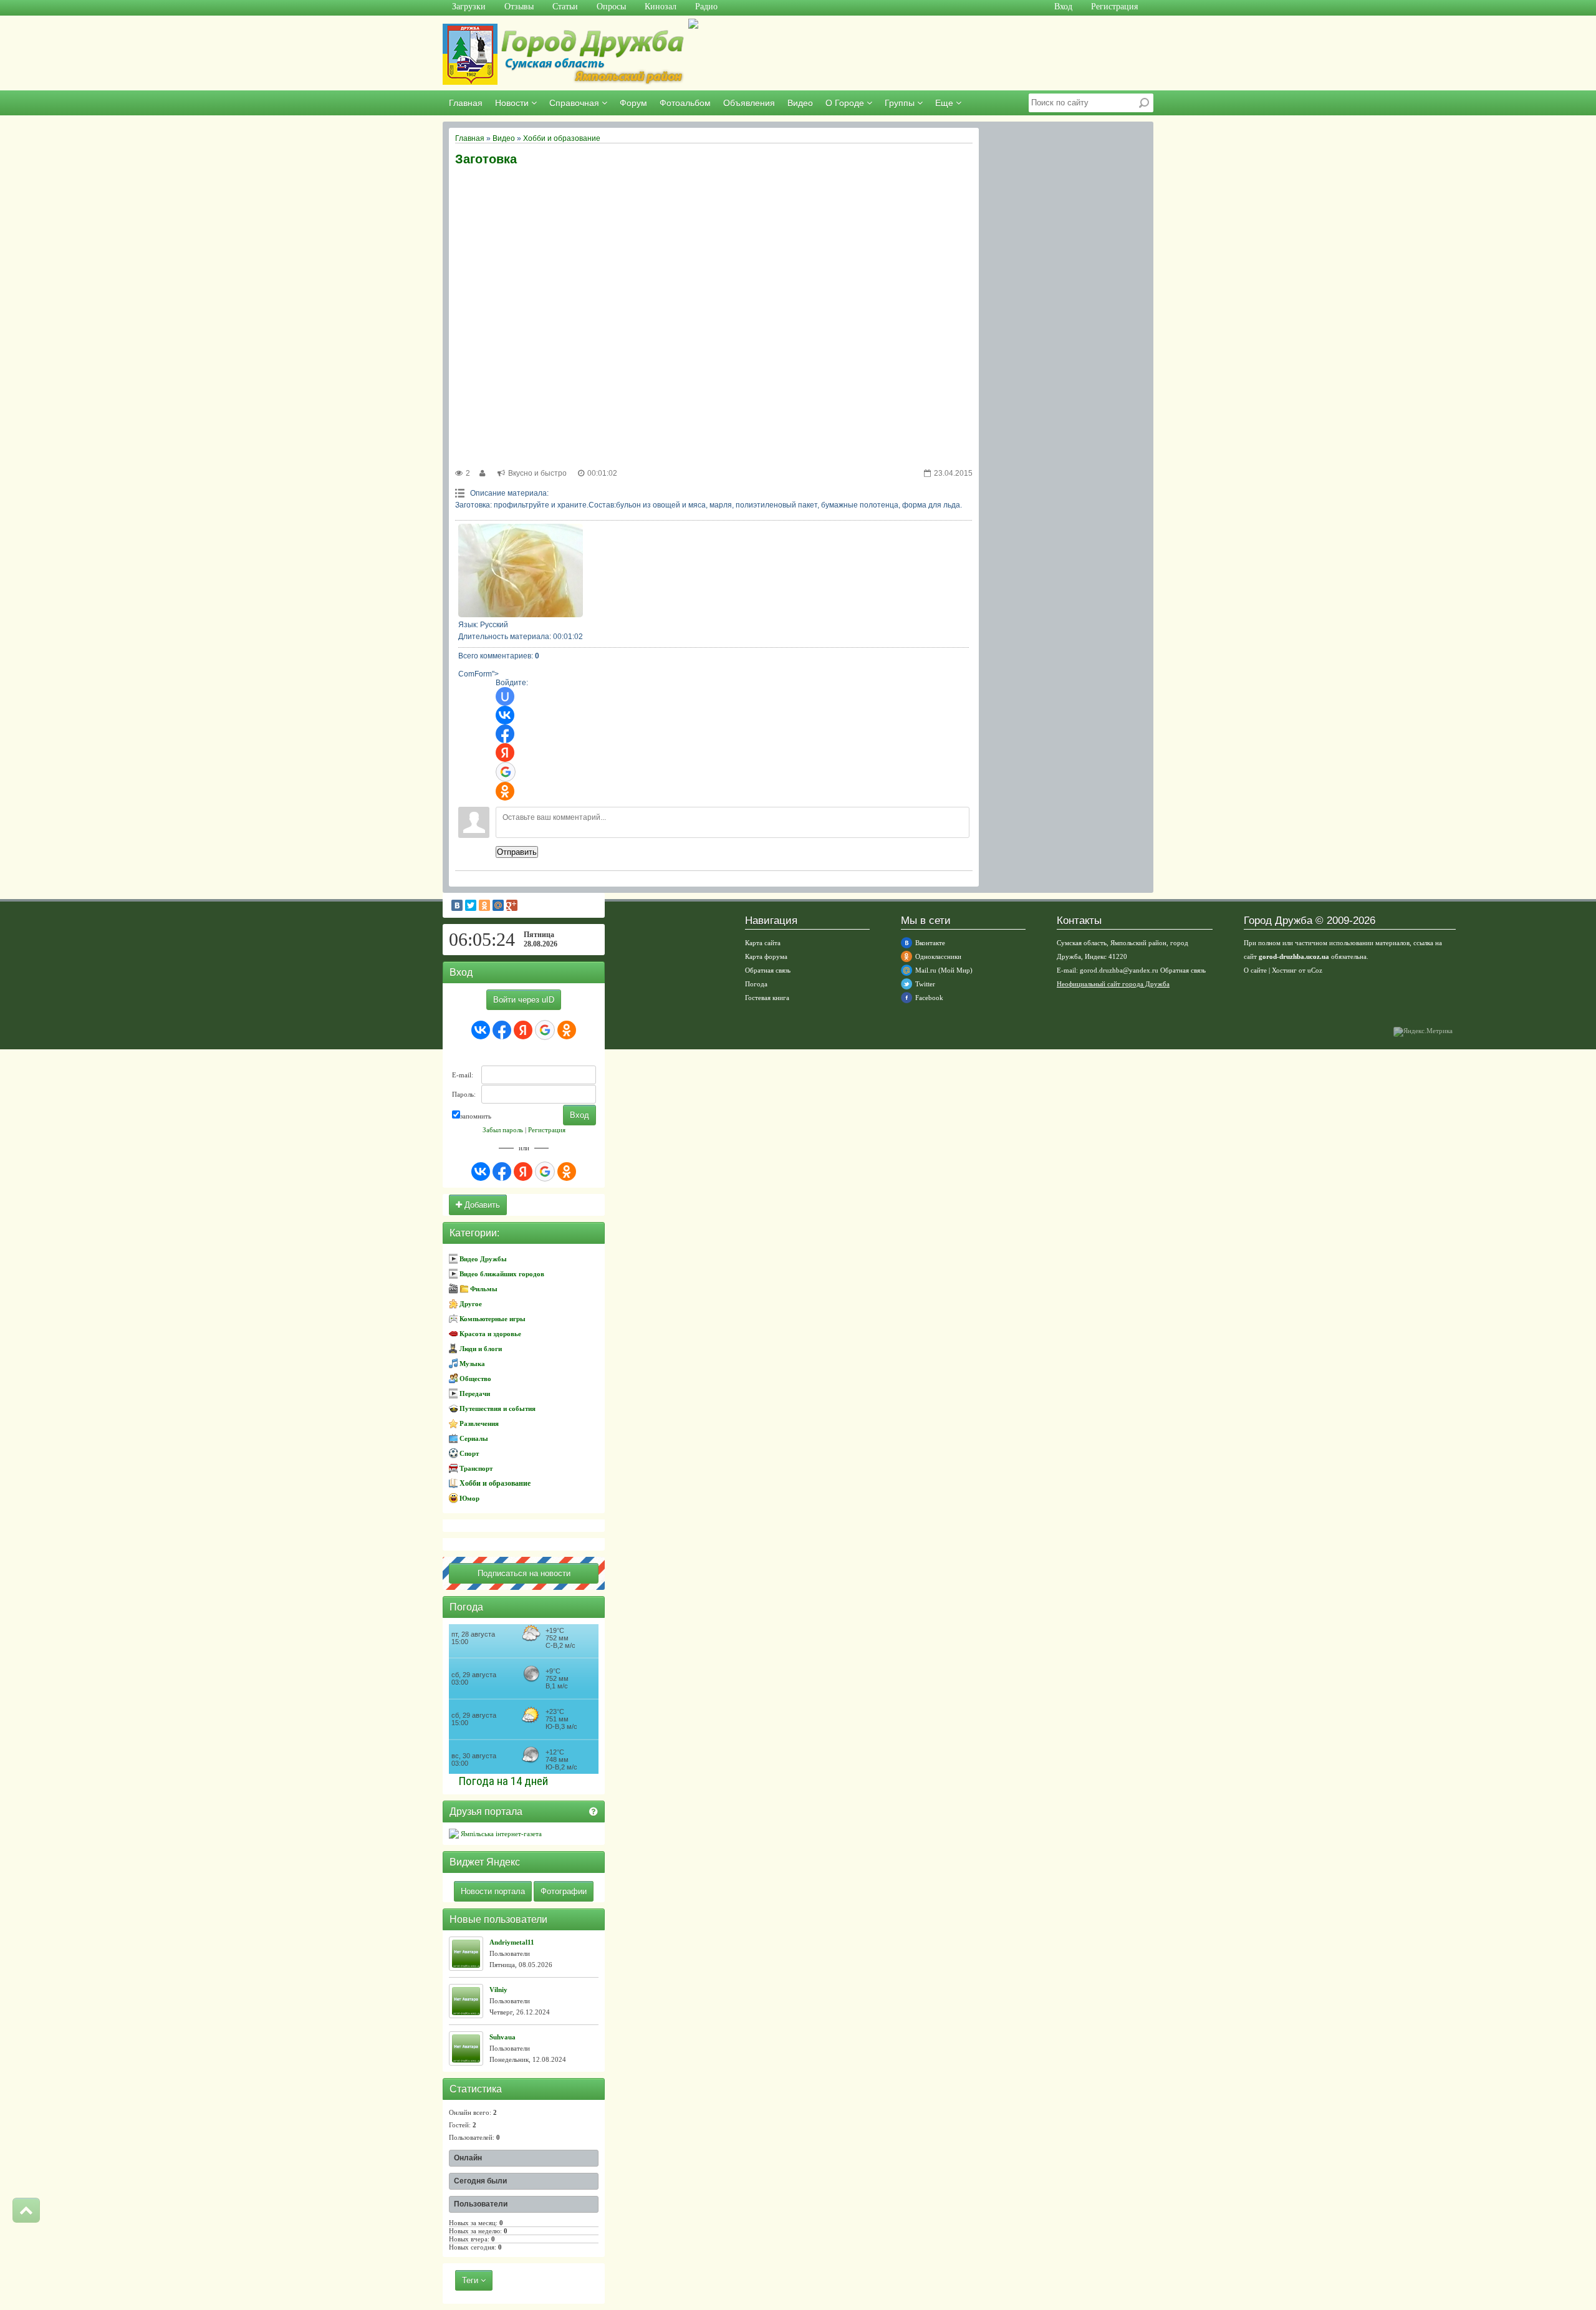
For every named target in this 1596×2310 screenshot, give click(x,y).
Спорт (469, 1453)
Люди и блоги (481, 1349)
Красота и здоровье (490, 1334)
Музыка (472, 1364)
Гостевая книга (767, 998)
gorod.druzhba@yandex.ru (1119, 970)
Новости (513, 103)
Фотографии (564, 1891)
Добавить (481, 1205)
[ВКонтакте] (457, 905)
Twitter (925, 984)
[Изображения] (521, 570)
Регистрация (547, 1130)
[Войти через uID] (505, 696)
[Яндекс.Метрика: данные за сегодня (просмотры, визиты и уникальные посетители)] (1423, 1032)
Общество (475, 1379)
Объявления (749, 103)
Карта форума (766, 956)
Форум (633, 103)
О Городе (846, 103)
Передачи (475, 1393)
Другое (471, 1304)
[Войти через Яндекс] (505, 753)
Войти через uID (524, 1000)
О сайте (1255, 970)
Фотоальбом (685, 103)
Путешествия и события (498, 1408)
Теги (471, 2280)
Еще (945, 103)
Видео (800, 103)
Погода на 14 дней (503, 1781)
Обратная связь (768, 970)
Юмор (469, 1498)
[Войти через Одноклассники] (505, 791)
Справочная (575, 103)
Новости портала (493, 1891)
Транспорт (476, 1468)
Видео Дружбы (483, 1259)
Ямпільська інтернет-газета (500, 1834)
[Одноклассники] (484, 905)
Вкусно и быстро (537, 473)
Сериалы (474, 1438)
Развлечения (479, 1423)
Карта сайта (763, 943)
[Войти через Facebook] (505, 734)
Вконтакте (930, 943)
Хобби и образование (562, 138)
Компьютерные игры (493, 1319)
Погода (756, 984)
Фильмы (484, 1289)
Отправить (517, 852)
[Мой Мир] (498, 905)
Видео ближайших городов (502, 1274)
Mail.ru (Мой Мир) (944, 970)
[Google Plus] (512, 905)
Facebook (929, 998)
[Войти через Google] (506, 772)
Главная (466, 103)
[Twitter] (471, 905)
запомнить (476, 1116)
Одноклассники (938, 956)
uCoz (1315, 970)
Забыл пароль (503, 1130)
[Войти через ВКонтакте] (505, 715)
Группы (901, 103)
